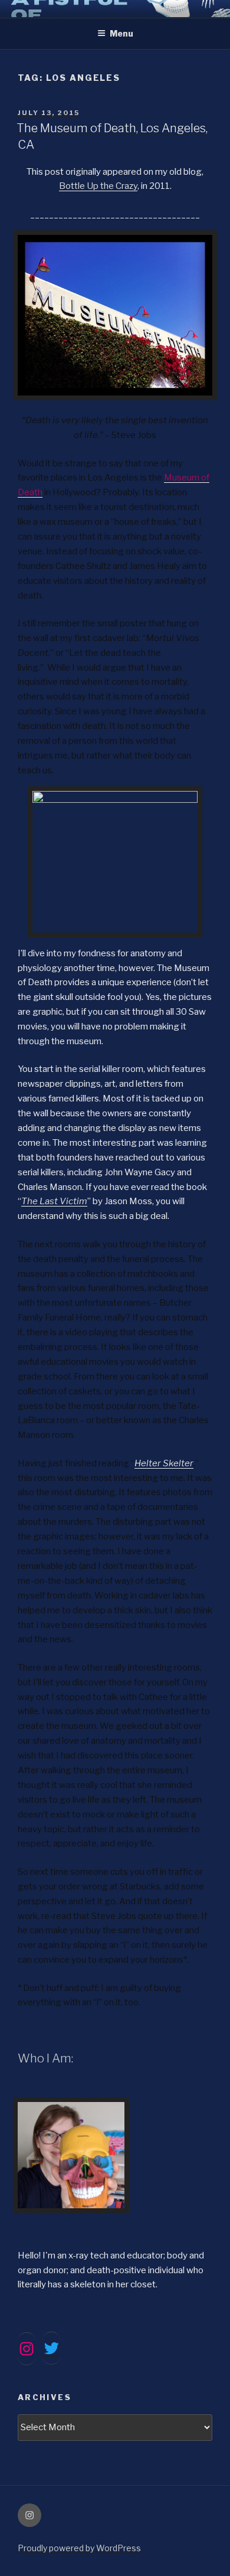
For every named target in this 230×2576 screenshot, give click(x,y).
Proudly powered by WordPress (79, 2548)
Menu (121, 33)
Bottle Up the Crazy (98, 186)
